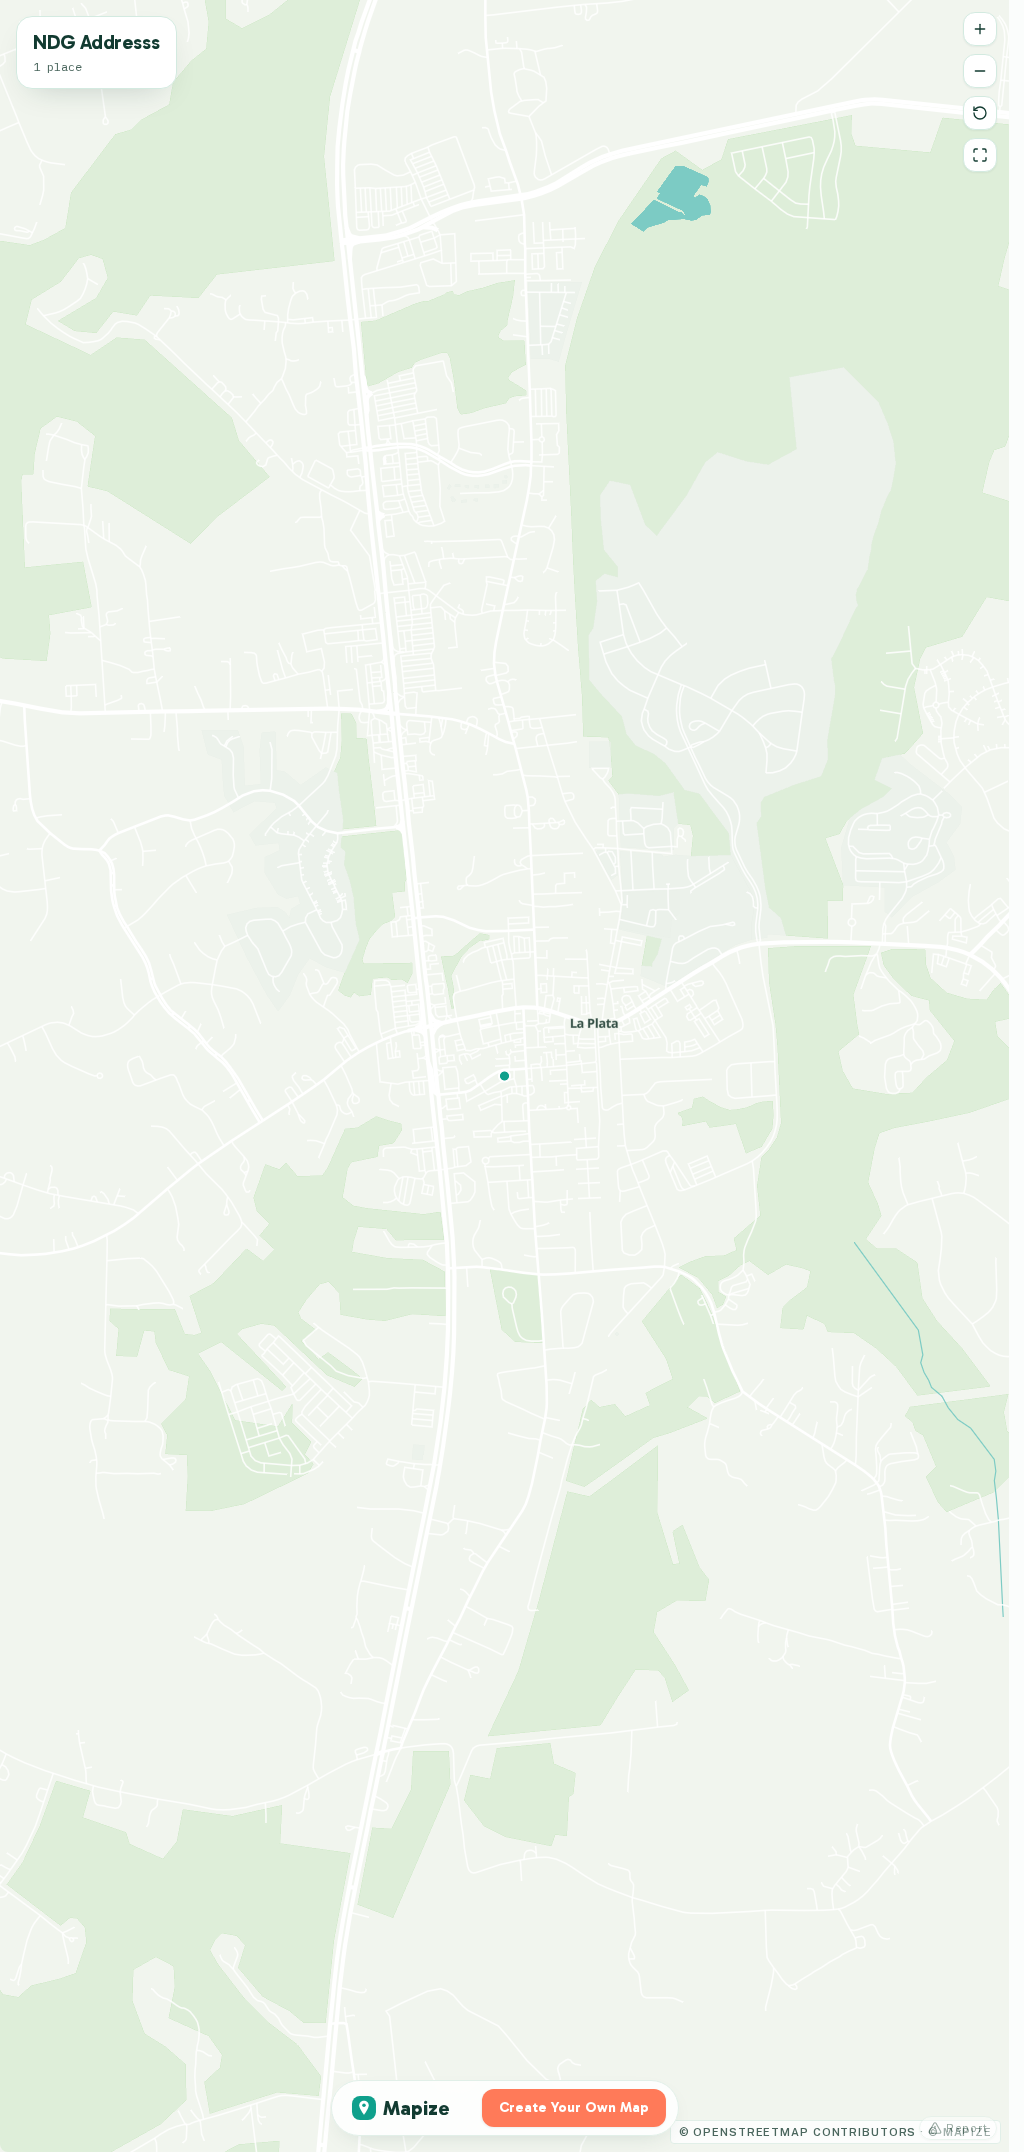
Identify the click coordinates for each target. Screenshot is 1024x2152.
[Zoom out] (980, 71)
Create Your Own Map (574, 2107)
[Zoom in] (980, 29)
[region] (504, 1076)
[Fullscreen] (980, 155)
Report (967, 2128)
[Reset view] (980, 113)
